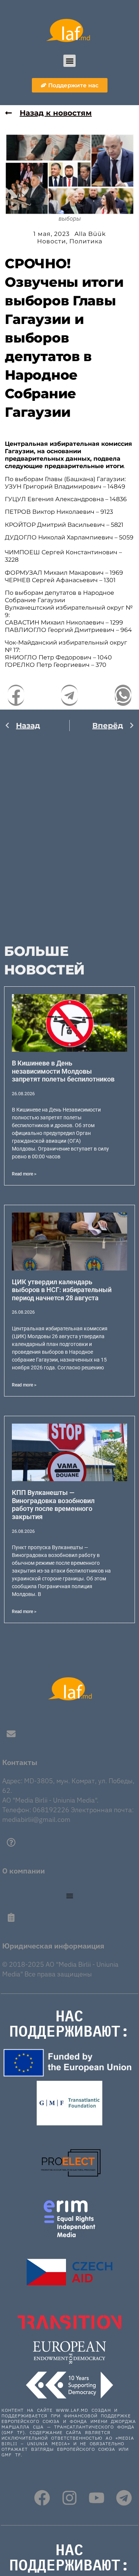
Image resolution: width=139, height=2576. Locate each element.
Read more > (24, 1174)
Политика (86, 241)
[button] (69, 61)
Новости (52, 241)
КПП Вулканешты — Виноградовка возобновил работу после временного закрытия (53, 1505)
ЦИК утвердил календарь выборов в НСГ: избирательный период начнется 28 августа (62, 1290)
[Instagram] (69, 2498)
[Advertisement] (69, 833)
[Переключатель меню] (70, 1896)
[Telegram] (124, 2498)
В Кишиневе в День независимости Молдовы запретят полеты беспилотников (63, 1071)
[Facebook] (42, 2498)
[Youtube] (97, 2498)
